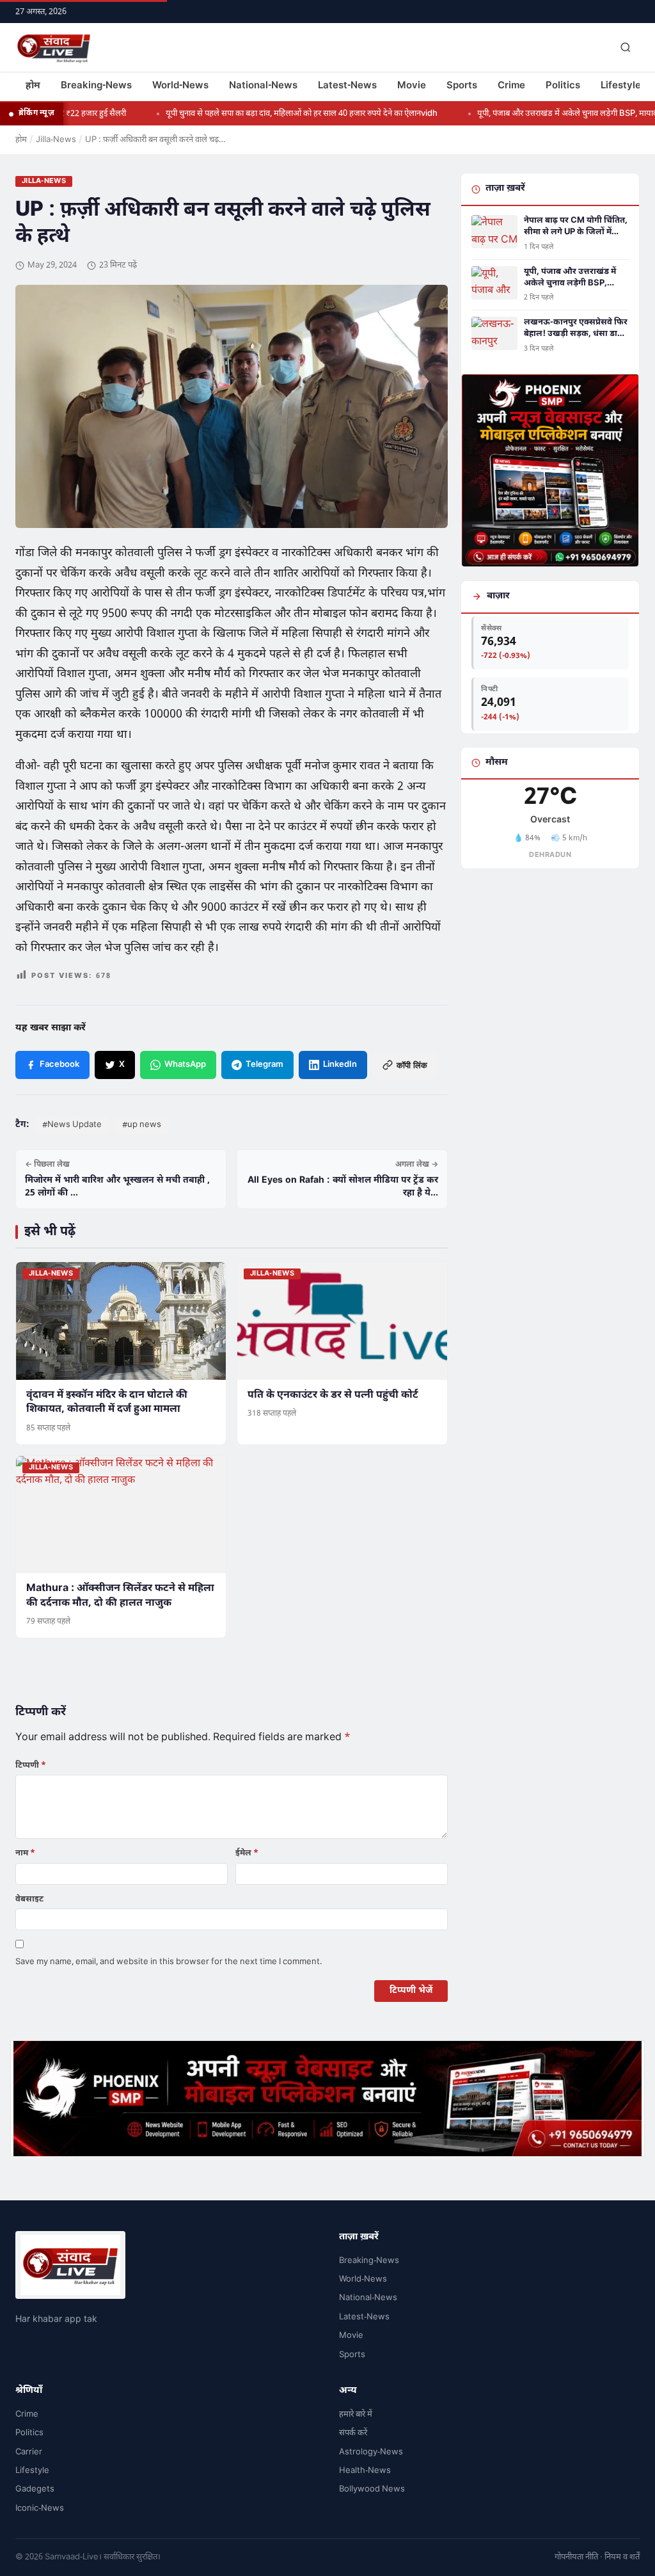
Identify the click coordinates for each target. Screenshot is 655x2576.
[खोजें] (626, 47)
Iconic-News (40, 2508)
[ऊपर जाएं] (626, 2557)
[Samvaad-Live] (54, 47)
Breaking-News (96, 86)
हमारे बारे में (356, 2414)
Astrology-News (371, 2452)
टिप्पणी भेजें (411, 1991)
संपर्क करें (353, 2433)
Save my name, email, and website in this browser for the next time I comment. (169, 1962)
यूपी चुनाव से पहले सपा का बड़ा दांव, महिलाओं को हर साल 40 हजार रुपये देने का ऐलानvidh (264, 114)
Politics (563, 86)
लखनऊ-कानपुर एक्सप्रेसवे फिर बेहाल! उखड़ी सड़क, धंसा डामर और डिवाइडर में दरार (576, 328)
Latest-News (347, 86)
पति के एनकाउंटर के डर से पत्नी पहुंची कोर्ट (333, 1396)
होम (33, 86)
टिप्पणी (31, 1765)
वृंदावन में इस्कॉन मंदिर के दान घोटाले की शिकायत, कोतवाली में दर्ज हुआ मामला (107, 1403)
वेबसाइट (29, 1899)
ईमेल (247, 1853)
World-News (180, 86)
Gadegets (35, 2489)
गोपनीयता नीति (576, 2557)
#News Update (72, 1125)
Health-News (365, 2471)
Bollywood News (372, 2489)
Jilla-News (56, 140)
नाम (25, 1853)
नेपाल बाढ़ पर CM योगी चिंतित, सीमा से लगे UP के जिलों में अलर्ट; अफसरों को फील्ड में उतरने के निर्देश (576, 227)
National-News (263, 86)
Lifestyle (621, 86)
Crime (511, 86)
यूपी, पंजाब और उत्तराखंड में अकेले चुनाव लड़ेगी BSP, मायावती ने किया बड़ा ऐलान (570, 278)
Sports (462, 86)
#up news (142, 1125)
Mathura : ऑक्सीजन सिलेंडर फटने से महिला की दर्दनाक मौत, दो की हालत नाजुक (120, 1596)
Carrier (29, 2452)
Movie (412, 86)
